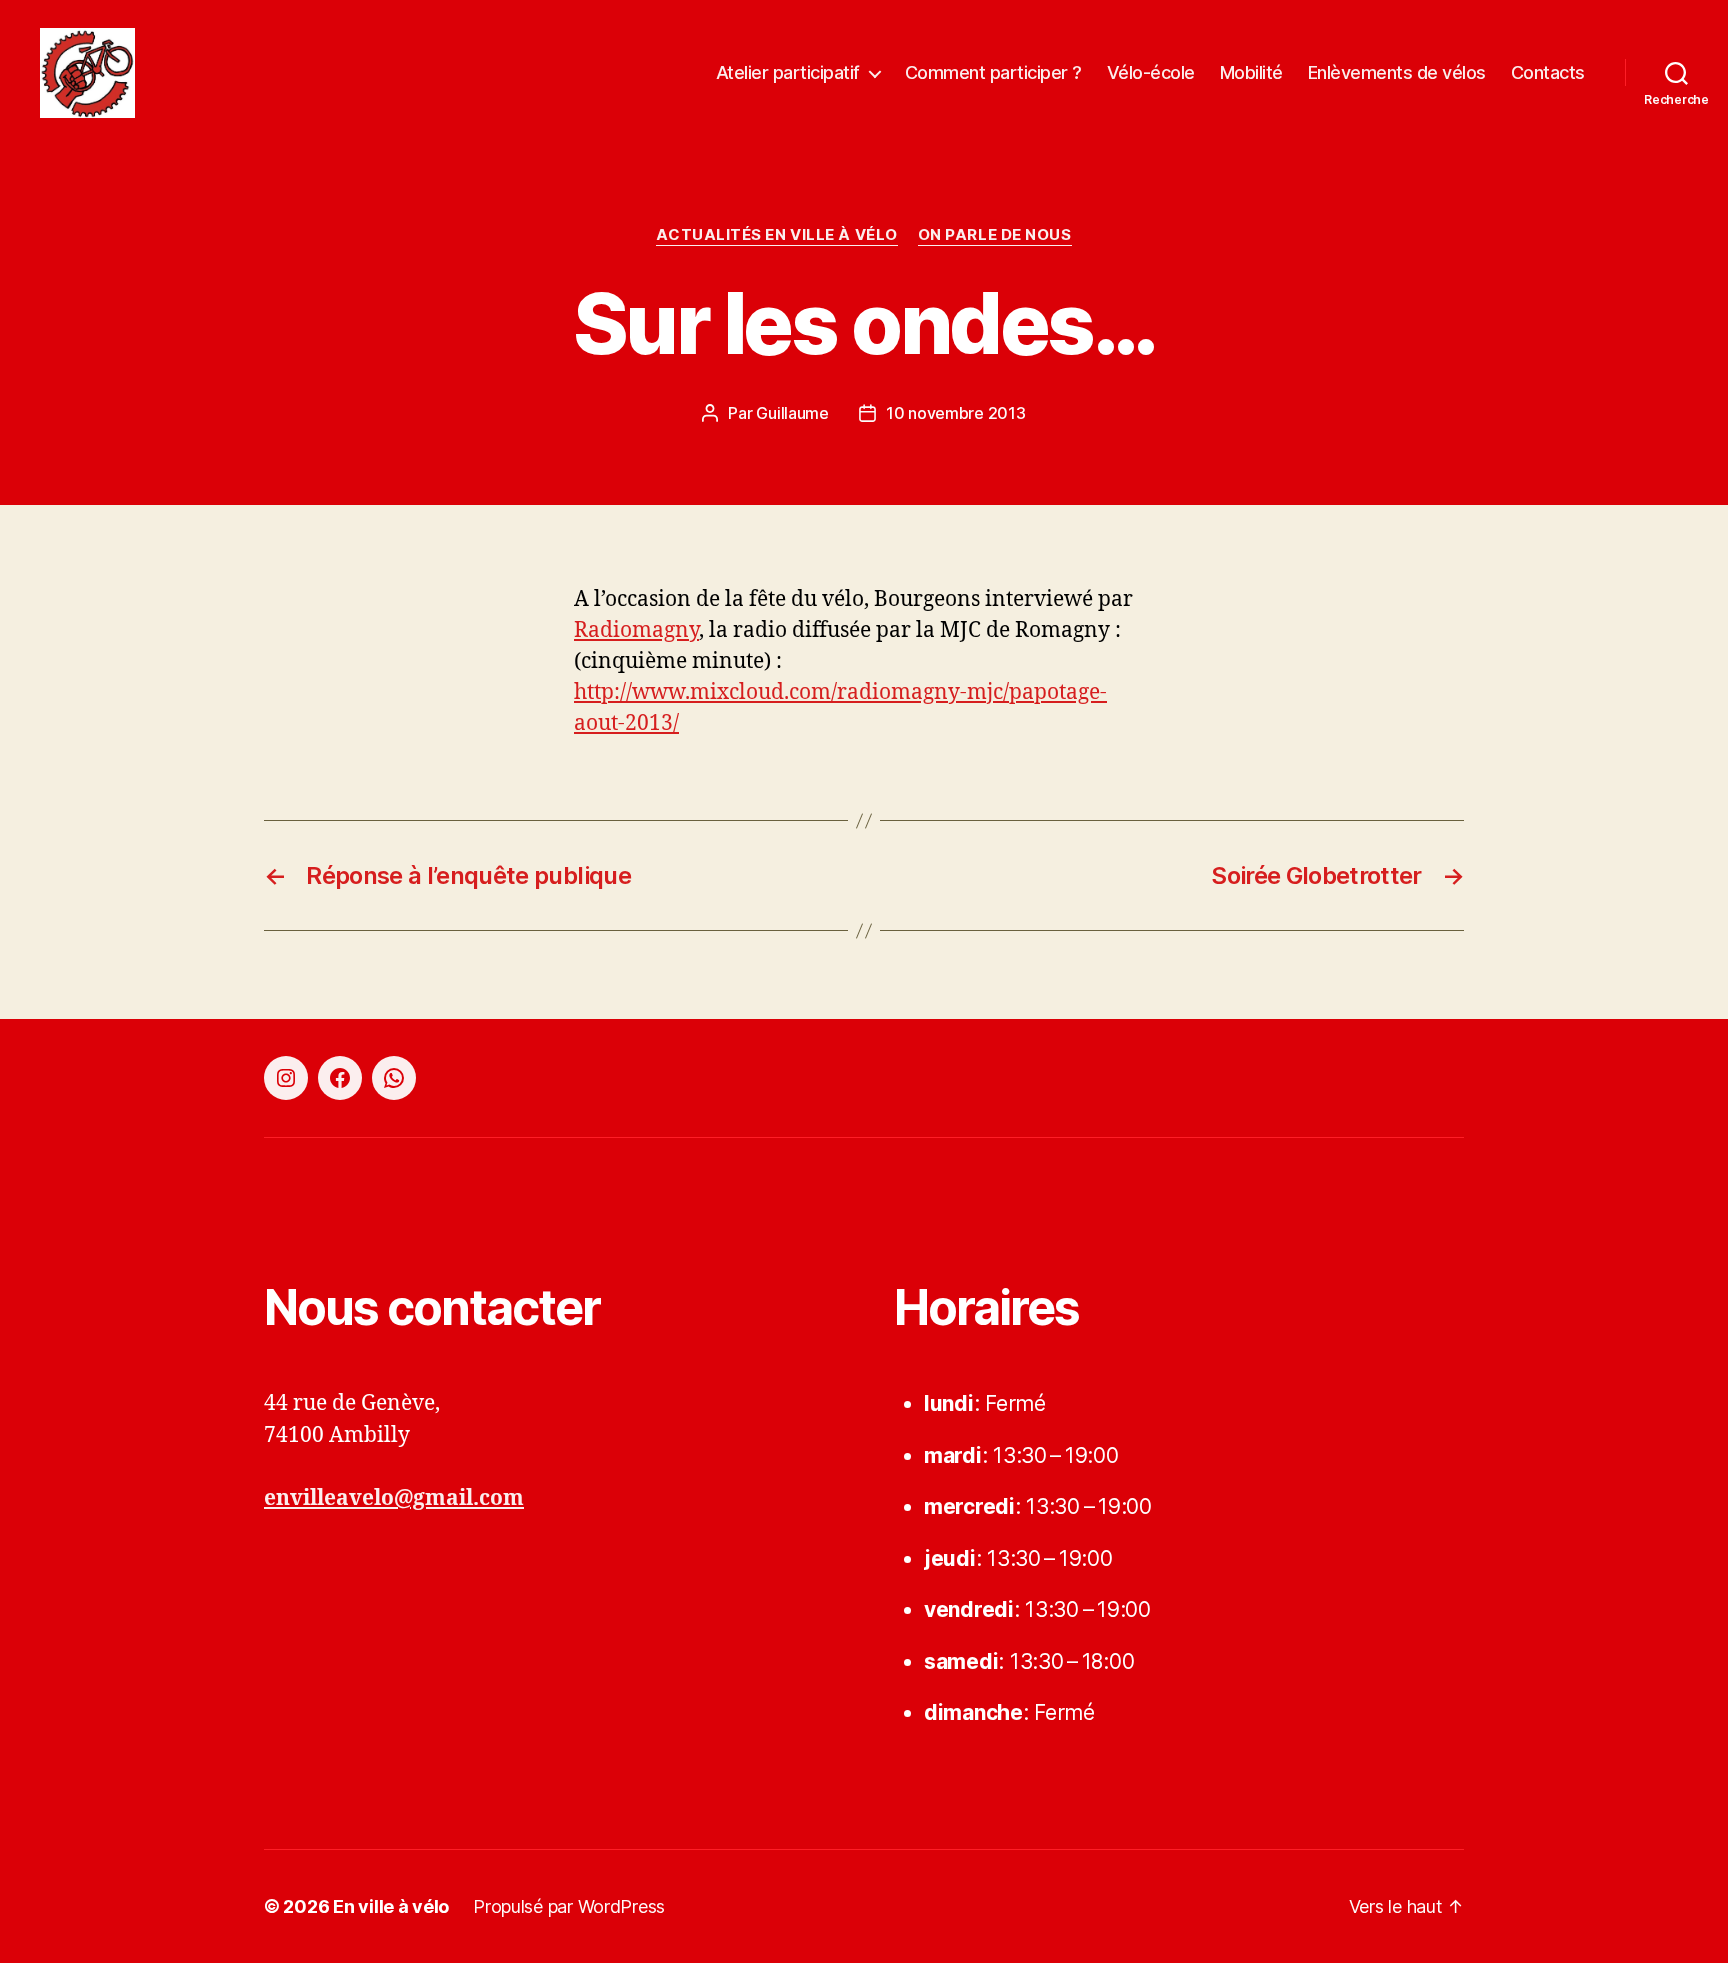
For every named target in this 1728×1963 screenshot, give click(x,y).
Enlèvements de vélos (1397, 72)
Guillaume (792, 413)
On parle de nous (995, 235)
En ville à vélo (391, 1906)
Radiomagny (636, 630)
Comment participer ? (993, 72)
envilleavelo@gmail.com (394, 1498)
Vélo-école (1151, 72)
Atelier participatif (788, 72)
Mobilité (1251, 72)
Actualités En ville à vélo (776, 235)
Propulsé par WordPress (569, 1906)
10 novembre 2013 (956, 413)
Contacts (1548, 72)
